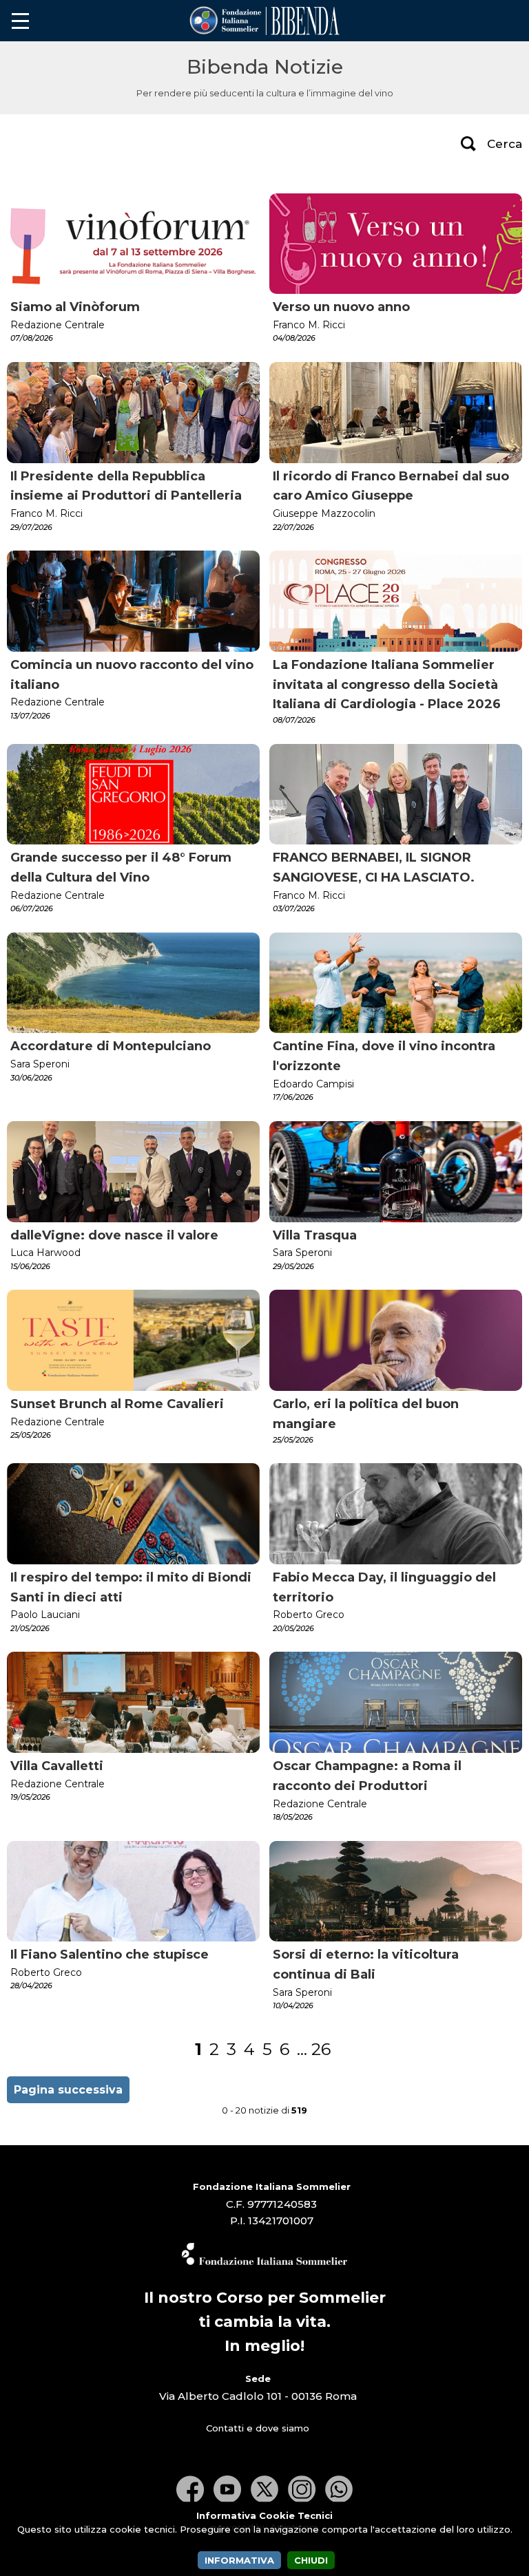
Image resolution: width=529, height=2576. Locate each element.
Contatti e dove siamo (258, 2428)
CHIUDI (311, 2560)
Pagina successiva (68, 2090)
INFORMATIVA (239, 2560)
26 (321, 2049)
